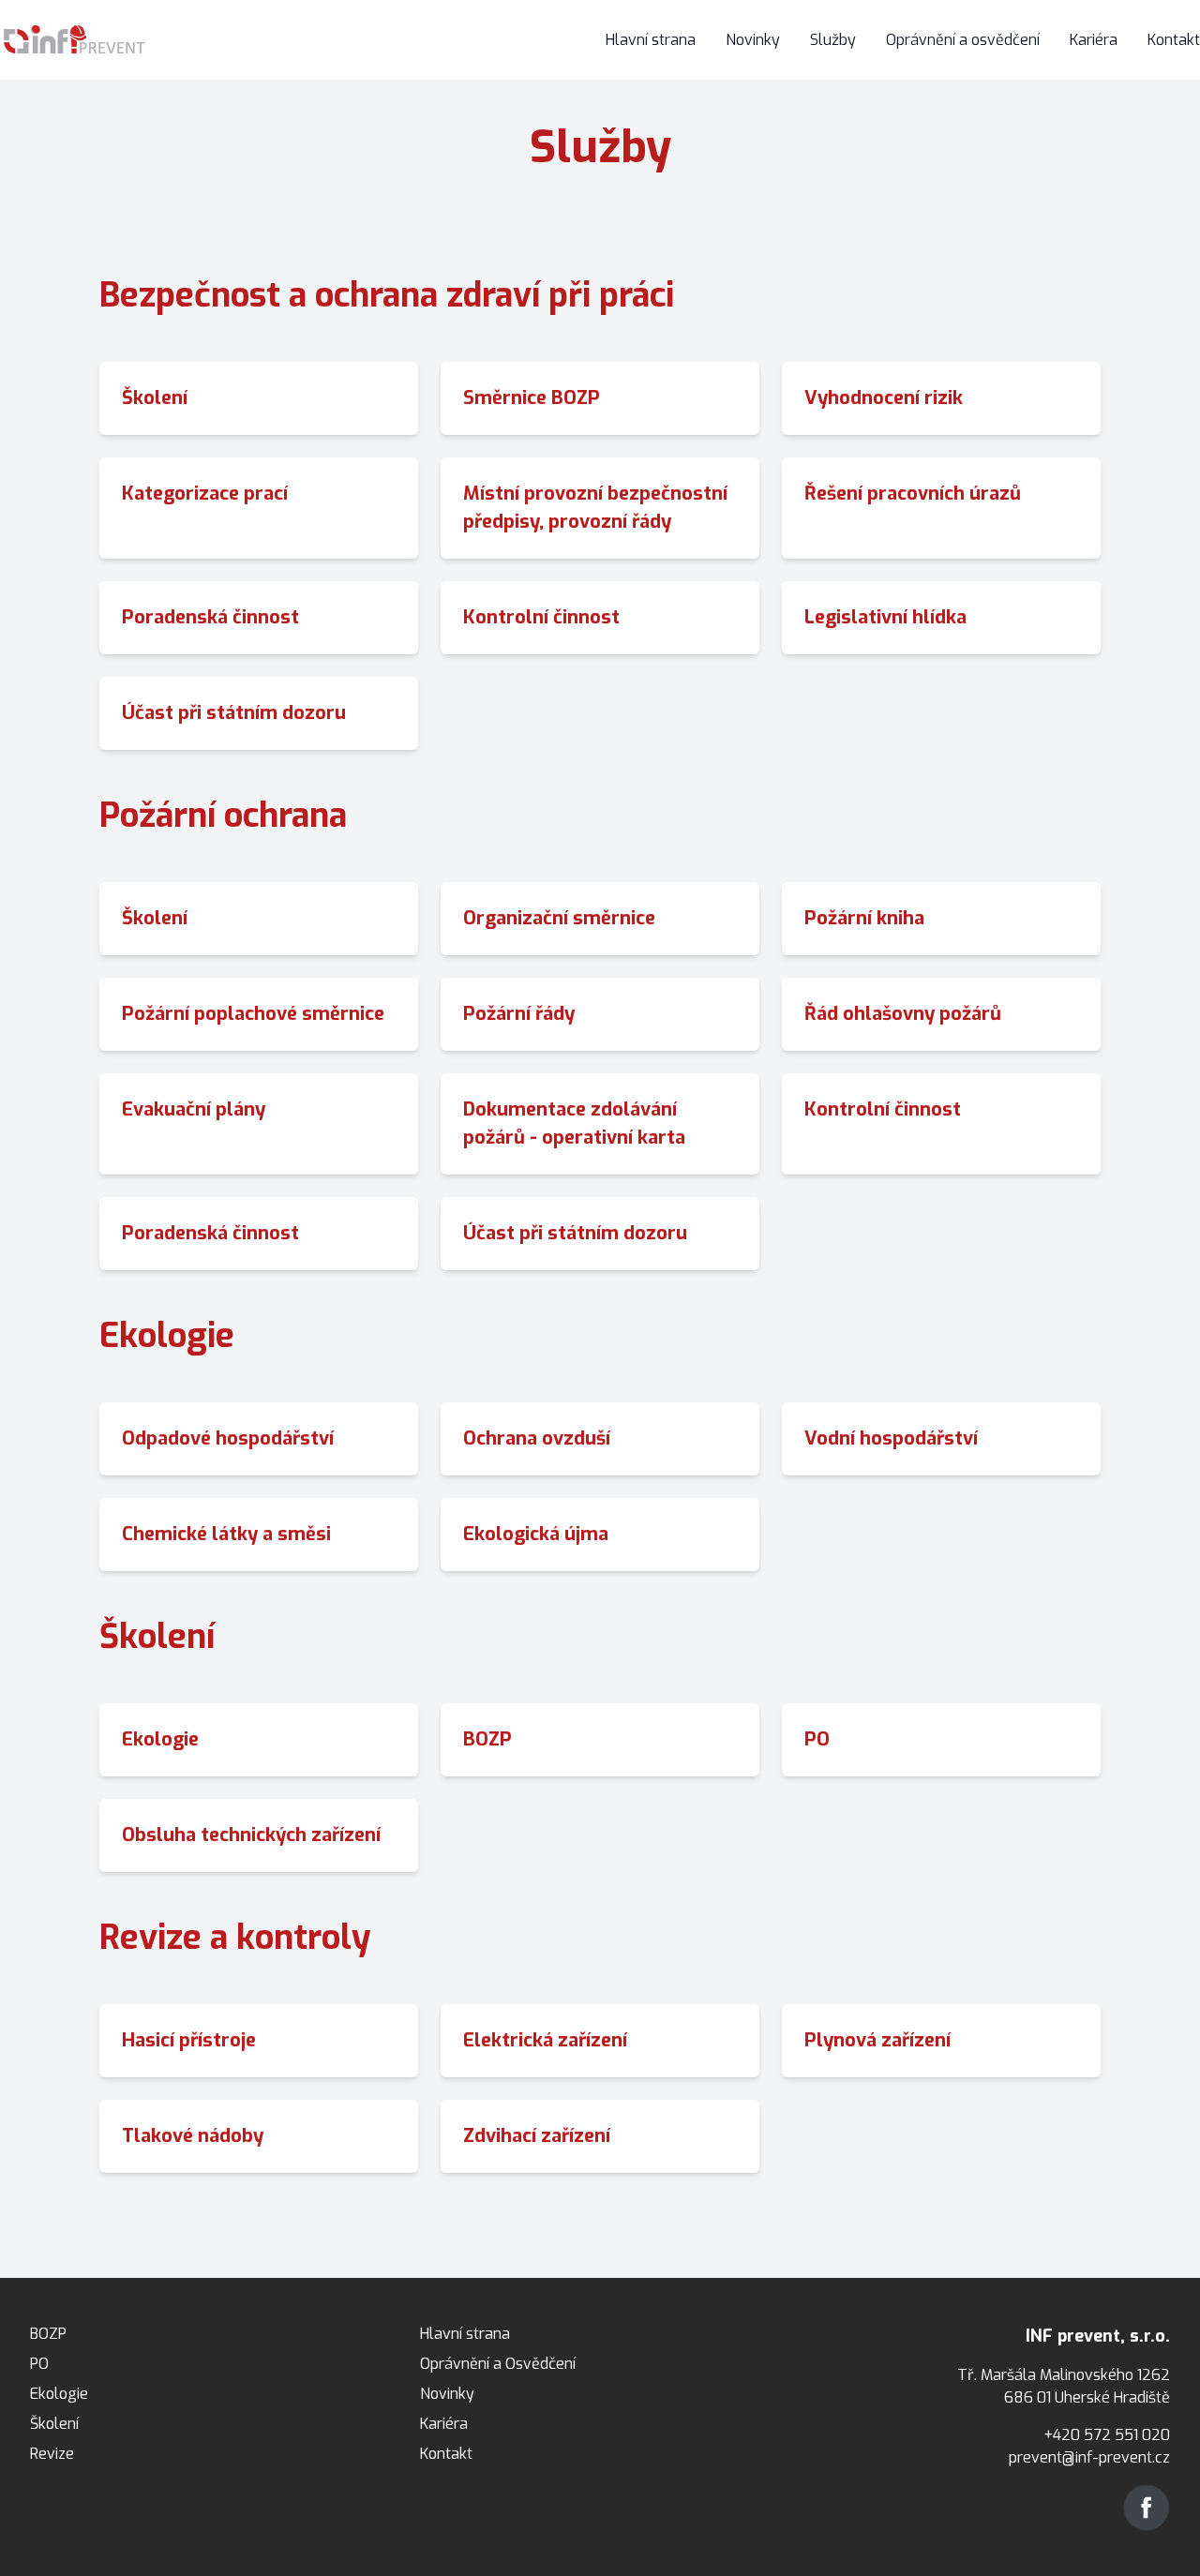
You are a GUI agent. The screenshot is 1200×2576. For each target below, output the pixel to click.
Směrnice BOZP (532, 398)
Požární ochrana (223, 816)
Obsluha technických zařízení (251, 1835)
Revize (52, 2454)
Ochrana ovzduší (537, 1438)
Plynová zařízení (877, 2040)
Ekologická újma (536, 1534)
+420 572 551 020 (1107, 2435)
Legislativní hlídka (885, 617)
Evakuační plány (194, 1109)
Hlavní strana (651, 40)
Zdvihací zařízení (537, 2136)
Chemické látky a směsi (226, 1534)
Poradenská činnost (210, 617)
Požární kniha (864, 918)
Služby (833, 40)
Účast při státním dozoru (234, 713)
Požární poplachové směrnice (253, 1014)
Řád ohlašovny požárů (903, 1014)
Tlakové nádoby (193, 2136)
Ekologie (167, 1336)
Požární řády (519, 1014)
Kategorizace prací (205, 494)
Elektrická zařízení (545, 2040)
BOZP (487, 1739)
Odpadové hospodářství (228, 1438)
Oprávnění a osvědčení (963, 40)
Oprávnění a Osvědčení (498, 2364)
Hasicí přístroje (189, 2040)
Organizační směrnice (559, 918)
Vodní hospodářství (891, 1438)
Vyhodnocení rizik (884, 398)
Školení (155, 398)
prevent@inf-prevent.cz (1089, 2457)
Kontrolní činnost (541, 617)
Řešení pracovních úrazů (913, 494)
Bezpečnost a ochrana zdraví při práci (387, 295)
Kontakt (1174, 40)
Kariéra (1094, 40)
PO (817, 1739)
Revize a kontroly (235, 1938)
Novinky (753, 40)
